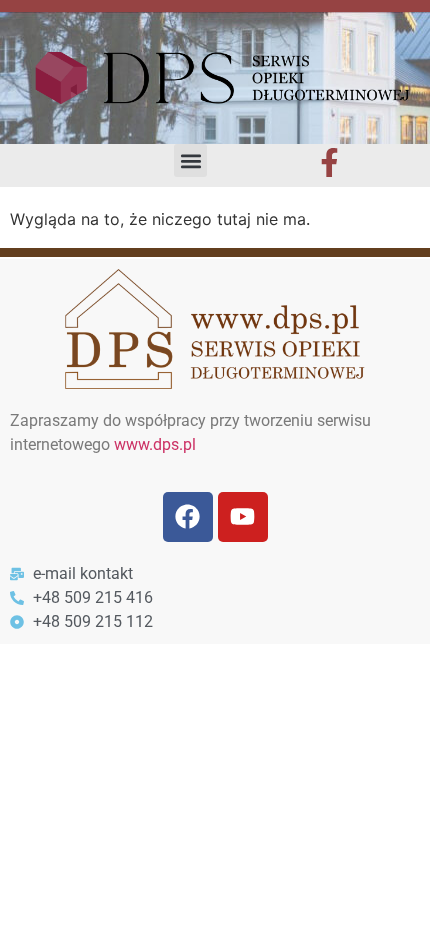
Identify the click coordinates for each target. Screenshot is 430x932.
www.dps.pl (155, 444)
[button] (190, 160)
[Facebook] (188, 517)
